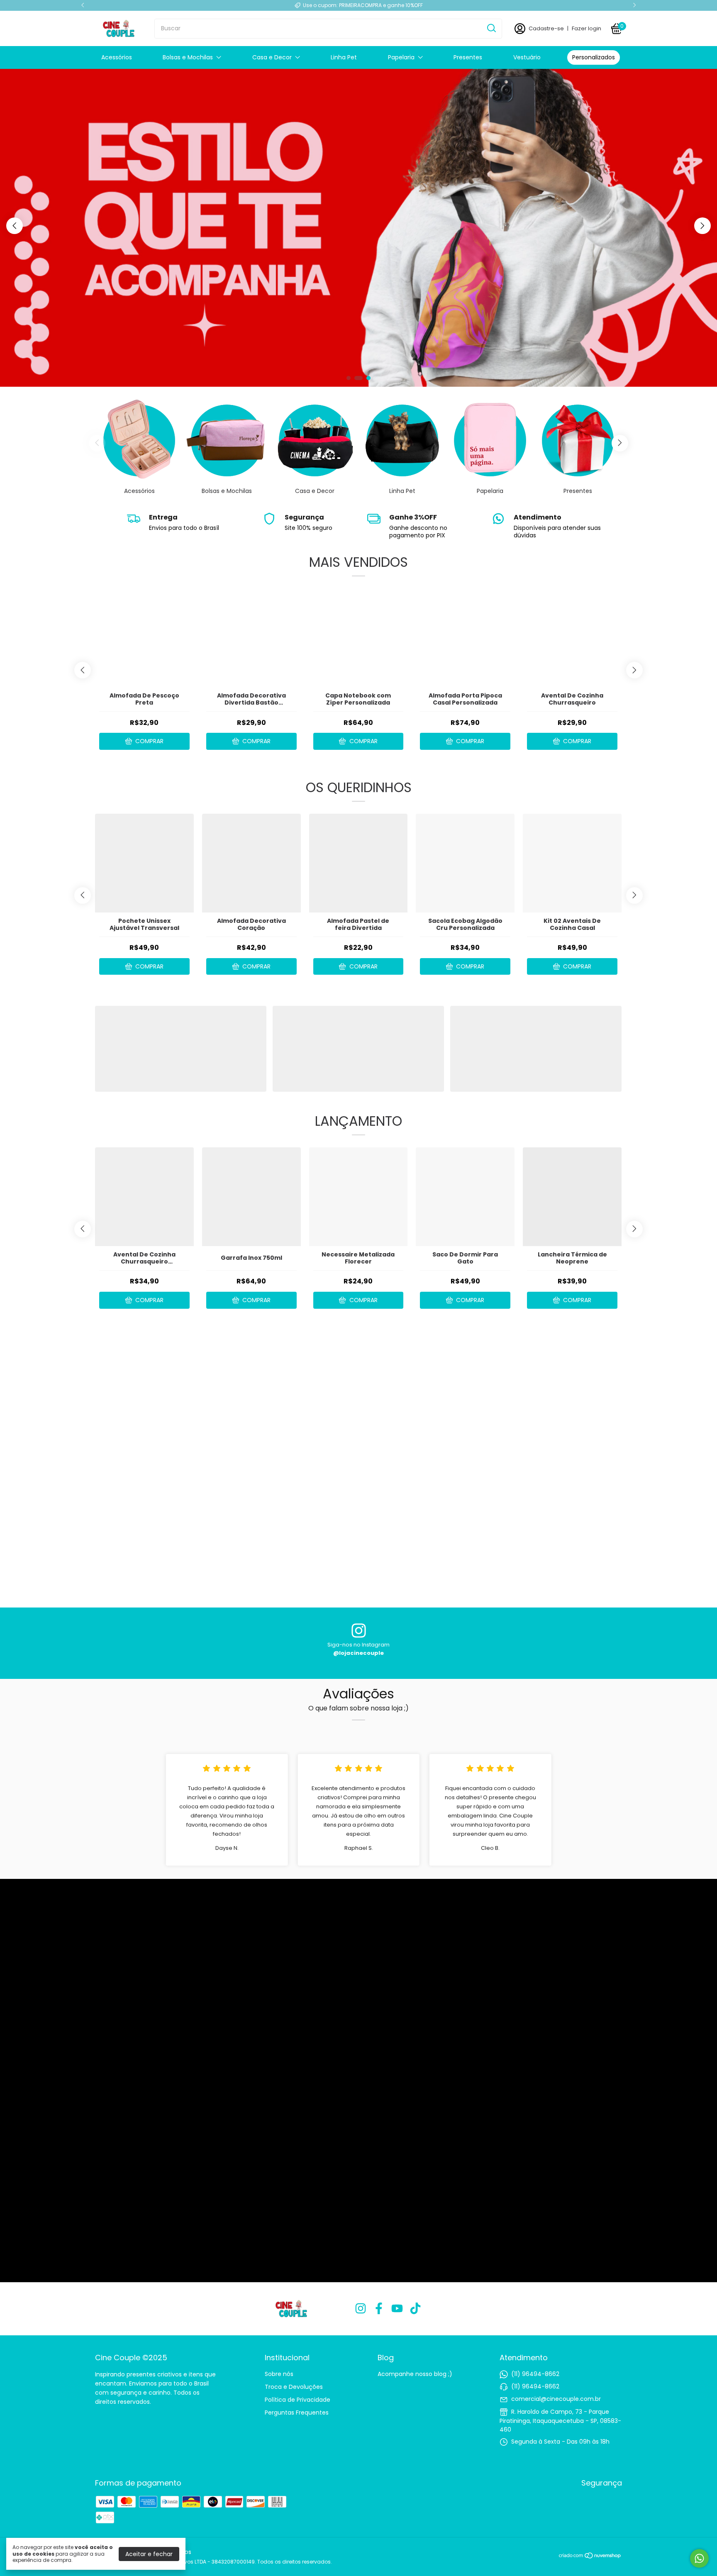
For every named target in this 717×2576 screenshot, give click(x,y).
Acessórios (117, 57)
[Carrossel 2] (358, 1049)
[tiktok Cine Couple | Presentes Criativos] (415, 2309)
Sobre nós (279, 2374)
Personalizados (594, 57)
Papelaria (401, 57)
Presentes (468, 57)
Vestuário (527, 57)
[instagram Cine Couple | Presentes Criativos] (361, 2309)
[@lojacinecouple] (359, 1632)
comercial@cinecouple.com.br (556, 2399)
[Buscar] (491, 28)
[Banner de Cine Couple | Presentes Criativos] (426, 1536)
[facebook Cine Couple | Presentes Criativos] (379, 2309)
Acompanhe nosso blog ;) (415, 2374)
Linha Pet (344, 57)
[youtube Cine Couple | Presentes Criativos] (397, 2309)
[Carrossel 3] (358, 228)
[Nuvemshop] (590, 2557)
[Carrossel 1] (181, 1049)
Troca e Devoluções (294, 2387)
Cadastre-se (546, 28)
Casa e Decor (272, 57)
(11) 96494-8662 (535, 2374)
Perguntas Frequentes (297, 2413)
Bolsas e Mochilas (188, 57)
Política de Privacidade (298, 2400)
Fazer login (587, 28)
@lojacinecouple (358, 1653)
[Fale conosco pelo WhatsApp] (699, 2558)
